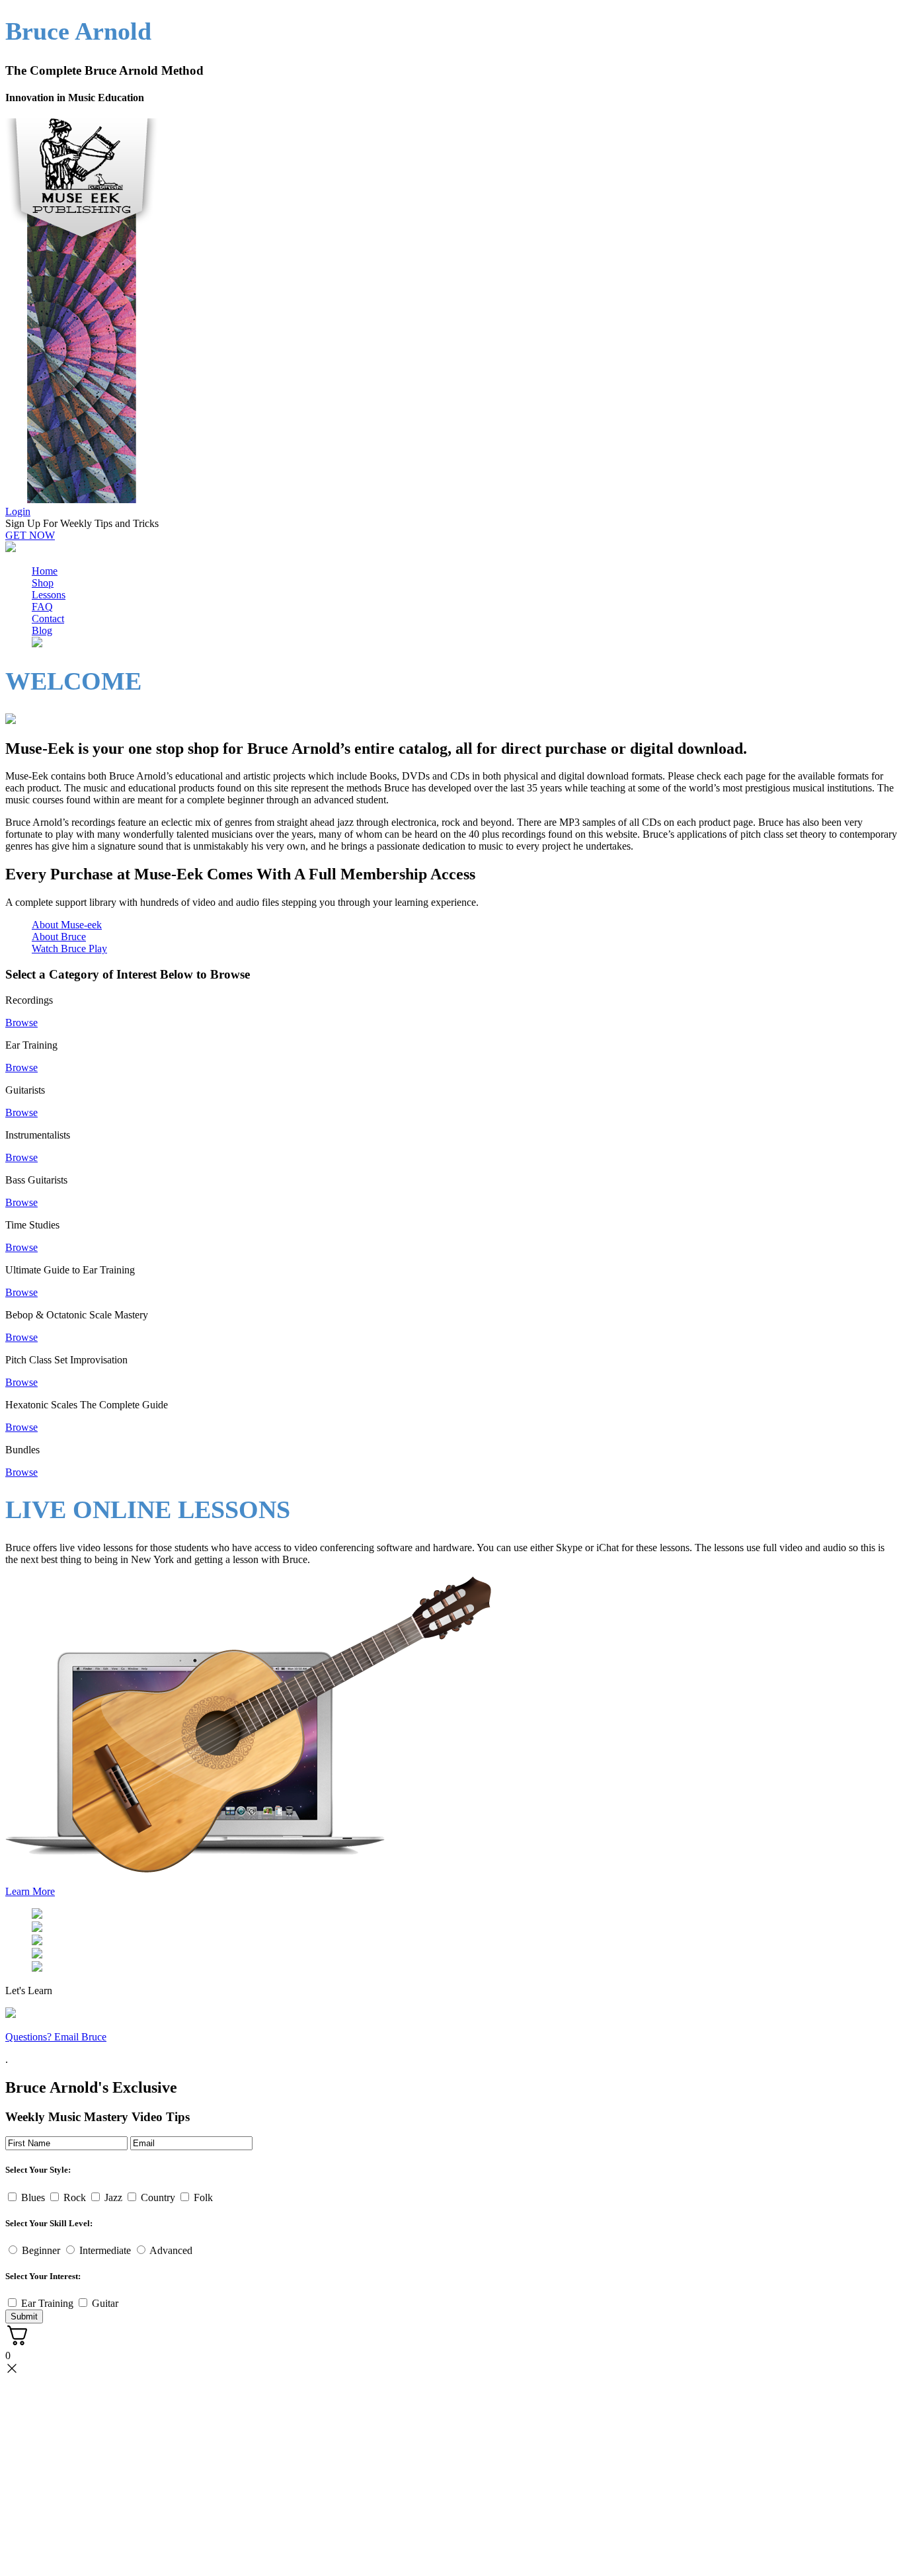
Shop (43, 583)
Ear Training (47, 2303)
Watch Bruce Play (69, 948)
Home (45, 571)
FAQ (42, 607)
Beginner (41, 2250)
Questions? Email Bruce (56, 2037)
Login (18, 511)
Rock (75, 2197)
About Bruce (59, 937)
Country (158, 2197)
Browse (21, 1023)
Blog (42, 630)
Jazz (113, 2197)
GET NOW (30, 535)
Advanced (171, 2250)
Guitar (105, 2303)
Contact (48, 619)
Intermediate (105, 2250)
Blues (33, 2197)
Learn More (30, 1891)
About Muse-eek (67, 925)
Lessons (49, 595)
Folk (203, 2197)
